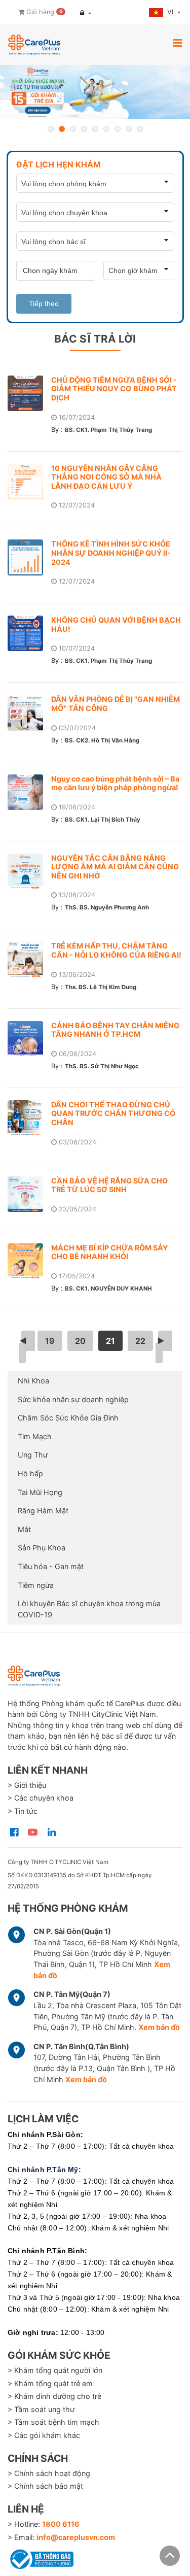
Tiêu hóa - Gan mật (51, 1566)
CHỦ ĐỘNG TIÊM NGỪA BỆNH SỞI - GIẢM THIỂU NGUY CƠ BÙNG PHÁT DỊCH (114, 389)
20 (80, 1341)
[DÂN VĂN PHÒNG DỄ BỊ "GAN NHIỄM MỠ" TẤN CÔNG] (29, 713)
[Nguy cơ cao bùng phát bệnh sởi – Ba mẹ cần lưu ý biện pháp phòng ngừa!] (29, 792)
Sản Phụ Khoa (42, 1548)
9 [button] (140, 129)
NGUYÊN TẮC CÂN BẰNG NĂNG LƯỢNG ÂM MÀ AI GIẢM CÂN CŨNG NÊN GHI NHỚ (115, 867)
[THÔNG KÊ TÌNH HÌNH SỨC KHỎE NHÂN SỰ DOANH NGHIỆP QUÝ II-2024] (29, 557)
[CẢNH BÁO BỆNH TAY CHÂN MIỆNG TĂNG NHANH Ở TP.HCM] (29, 1039)
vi (171, 12)
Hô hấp (30, 1473)
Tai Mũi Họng (40, 1492)
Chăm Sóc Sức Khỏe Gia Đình (68, 1418)
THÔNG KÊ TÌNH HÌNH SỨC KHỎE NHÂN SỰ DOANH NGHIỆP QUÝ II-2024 (111, 553)
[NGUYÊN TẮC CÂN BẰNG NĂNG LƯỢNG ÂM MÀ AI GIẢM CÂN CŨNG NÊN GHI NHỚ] (29, 871)
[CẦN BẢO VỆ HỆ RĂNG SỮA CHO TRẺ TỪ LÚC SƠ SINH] (29, 1194)
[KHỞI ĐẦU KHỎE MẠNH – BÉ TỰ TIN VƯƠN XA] (95, 92)
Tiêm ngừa (36, 1585)
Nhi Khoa (33, 1381)
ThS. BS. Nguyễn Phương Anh (107, 907)
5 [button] (95, 129)
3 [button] (73, 129)
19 (50, 1341)
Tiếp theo (44, 303)
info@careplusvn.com (76, 2537)
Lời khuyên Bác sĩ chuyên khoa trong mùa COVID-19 (89, 1609)
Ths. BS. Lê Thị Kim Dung (101, 987)
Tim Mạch (35, 1436)
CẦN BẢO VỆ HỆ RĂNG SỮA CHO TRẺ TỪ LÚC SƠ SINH (109, 1185)
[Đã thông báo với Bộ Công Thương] (41, 2557)
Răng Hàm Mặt (43, 1511)
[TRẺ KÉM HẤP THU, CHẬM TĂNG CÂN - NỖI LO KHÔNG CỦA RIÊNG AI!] (29, 959)
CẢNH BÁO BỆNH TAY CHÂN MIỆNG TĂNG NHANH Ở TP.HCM (115, 1030)
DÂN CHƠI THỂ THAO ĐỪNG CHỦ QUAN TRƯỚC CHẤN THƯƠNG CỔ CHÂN (113, 1113)
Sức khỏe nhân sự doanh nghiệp (73, 1399)
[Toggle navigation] (177, 43)
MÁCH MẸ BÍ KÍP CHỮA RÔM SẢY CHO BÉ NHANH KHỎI (109, 1252)
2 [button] (62, 129)
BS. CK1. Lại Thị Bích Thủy (103, 820)
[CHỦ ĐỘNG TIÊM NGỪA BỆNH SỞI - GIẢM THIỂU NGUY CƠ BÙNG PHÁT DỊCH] (29, 393)
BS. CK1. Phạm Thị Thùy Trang (108, 430)
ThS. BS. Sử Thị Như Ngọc (102, 1066)
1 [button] (51, 129)
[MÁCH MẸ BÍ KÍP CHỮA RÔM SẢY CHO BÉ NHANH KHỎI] (29, 1261)
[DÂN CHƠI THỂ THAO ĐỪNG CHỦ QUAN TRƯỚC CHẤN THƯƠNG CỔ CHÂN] (29, 1118)
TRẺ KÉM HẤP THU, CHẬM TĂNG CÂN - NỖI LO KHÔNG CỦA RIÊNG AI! (116, 950)
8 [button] (129, 129)
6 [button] (106, 129)
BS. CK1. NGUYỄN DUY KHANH (108, 1289)
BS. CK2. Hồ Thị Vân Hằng (102, 740)
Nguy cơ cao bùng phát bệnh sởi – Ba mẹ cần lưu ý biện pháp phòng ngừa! (115, 783)
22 (140, 1341)
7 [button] (118, 129)
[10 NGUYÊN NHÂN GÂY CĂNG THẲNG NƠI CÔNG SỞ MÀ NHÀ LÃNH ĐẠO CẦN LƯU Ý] (29, 482)
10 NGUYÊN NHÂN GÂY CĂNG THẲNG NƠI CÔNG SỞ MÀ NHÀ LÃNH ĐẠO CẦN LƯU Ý (106, 477)
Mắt (24, 1529)
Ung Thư (33, 1455)
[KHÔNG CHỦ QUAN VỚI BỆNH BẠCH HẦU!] (29, 633)
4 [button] (84, 129)
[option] (95, 92)
